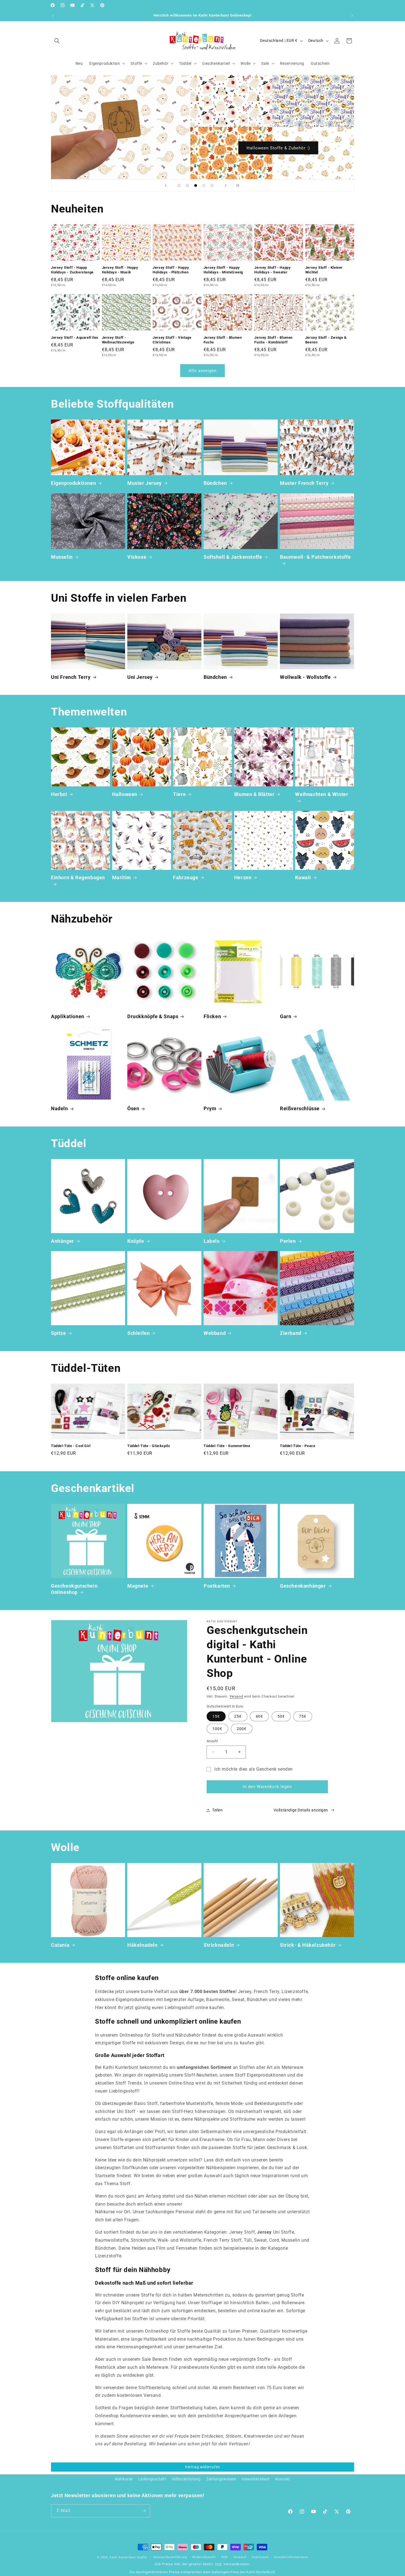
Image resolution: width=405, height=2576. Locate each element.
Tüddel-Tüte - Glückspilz (149, 1446)
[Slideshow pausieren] (239, 185)
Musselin (62, 557)
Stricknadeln (219, 1945)
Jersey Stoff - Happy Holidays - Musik (120, 270)
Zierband (291, 1333)
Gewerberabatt (256, 2479)
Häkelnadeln (142, 1945)
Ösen (133, 1108)
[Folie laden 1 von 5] (179, 185)
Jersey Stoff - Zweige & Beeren (326, 340)
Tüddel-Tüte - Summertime (227, 1446)
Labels (212, 1241)
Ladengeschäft (152, 2479)
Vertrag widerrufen (202, 2467)
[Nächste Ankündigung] (352, 16)
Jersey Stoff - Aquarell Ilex (75, 337)
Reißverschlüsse (300, 1108)
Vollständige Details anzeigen (301, 1810)
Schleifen (138, 1333)
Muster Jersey (145, 483)
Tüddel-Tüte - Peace (298, 1446)
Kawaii (303, 877)
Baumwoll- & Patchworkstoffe (315, 557)
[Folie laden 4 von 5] (204, 185)
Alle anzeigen (202, 371)
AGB (225, 2557)
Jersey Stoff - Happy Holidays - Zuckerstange (72, 270)
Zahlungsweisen (221, 2479)
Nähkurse (124, 2479)
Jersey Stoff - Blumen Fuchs (223, 340)
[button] (57, 41)
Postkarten (217, 1586)
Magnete (138, 1586)
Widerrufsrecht (204, 2557)
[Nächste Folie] (226, 185)
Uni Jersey (140, 677)
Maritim (122, 877)
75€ (303, 1716)
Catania (60, 1945)
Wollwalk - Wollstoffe (305, 677)
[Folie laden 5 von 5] (212, 185)
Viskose (137, 557)
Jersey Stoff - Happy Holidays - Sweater (272, 270)
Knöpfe (136, 1241)
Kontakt (283, 2479)
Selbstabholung (186, 2479)
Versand (236, 1696)
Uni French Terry (71, 677)
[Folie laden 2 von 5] (187, 185)
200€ (242, 1729)
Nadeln (60, 1108)
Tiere (179, 794)
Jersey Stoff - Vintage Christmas (172, 340)
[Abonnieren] (144, 2511)
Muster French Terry (304, 483)
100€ (217, 1729)
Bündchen (215, 483)
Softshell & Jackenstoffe (233, 557)
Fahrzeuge (186, 877)
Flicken (212, 1016)
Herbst (59, 794)
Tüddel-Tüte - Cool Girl (71, 1446)
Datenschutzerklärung (170, 2557)
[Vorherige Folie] (166, 185)
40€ (259, 1716)
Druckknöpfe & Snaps (153, 1016)
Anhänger (63, 1241)
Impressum (260, 2557)
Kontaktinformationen (291, 2557)
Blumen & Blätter (254, 794)
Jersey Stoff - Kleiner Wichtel (324, 270)
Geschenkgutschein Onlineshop (74, 1589)
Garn (286, 1016)
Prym (210, 1108)
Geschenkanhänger (303, 1586)
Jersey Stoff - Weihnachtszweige (118, 340)
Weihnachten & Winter (322, 794)
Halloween (125, 794)
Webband (215, 1333)
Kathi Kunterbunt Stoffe (129, 2557)
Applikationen (68, 1016)
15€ (216, 1716)
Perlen (288, 1241)
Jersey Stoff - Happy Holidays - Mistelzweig (223, 270)
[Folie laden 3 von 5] (196, 185)
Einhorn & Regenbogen (78, 877)
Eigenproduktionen (73, 483)
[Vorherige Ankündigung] (53, 16)
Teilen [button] (218, 1810)
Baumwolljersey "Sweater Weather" (278, 148)
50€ (281, 1716)
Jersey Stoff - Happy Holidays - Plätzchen (171, 270)
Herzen (243, 877)
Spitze (59, 1333)
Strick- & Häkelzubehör (308, 1945)
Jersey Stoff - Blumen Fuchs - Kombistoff (273, 340)
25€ (238, 1716)
